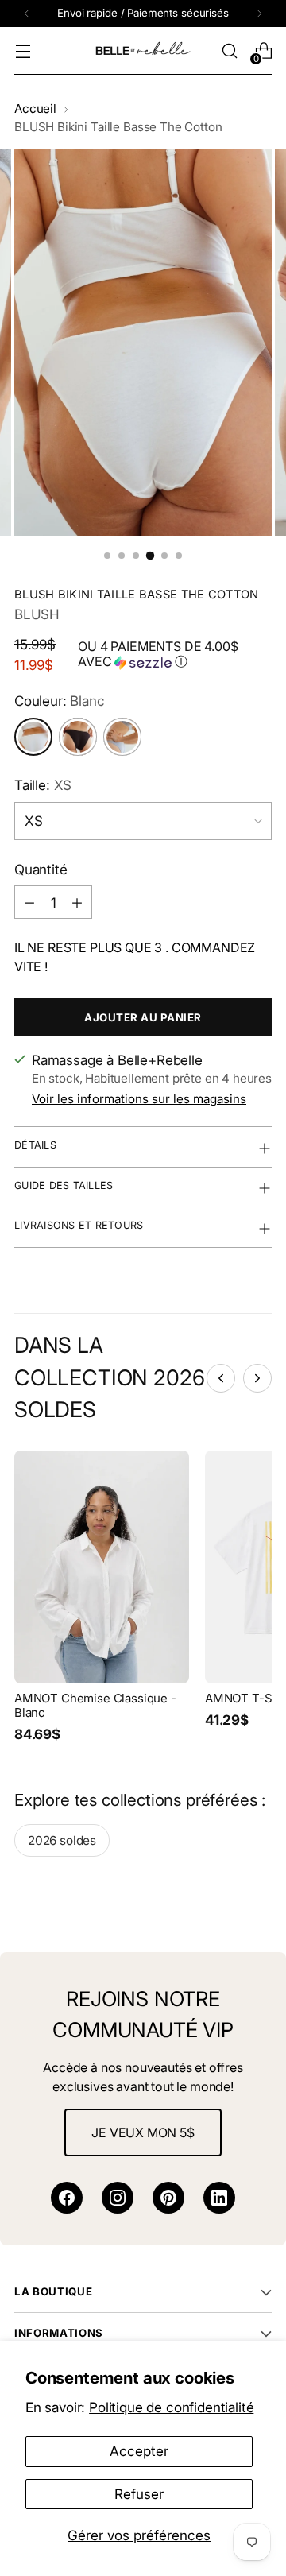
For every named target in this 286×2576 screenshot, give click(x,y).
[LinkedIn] (219, 2198)
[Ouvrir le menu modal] (23, 51)
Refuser (139, 2494)
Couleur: (60, 701)
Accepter (139, 2451)
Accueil (35, 108)
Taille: (43, 785)
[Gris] (122, 737)
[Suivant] (259, 14)
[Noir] (78, 737)
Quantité (41, 869)
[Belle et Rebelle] (143, 51)
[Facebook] (67, 2198)
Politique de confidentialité (171, 2407)
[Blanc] (33, 737)
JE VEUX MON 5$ (143, 2132)
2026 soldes (62, 1840)
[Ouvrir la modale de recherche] (229, 51)
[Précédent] (27, 14)
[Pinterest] (168, 2198)
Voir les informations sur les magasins (139, 1099)
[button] (175, 655)
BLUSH (37, 614)
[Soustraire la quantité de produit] (29, 902)
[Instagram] (118, 2198)
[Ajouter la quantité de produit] (77, 902)
